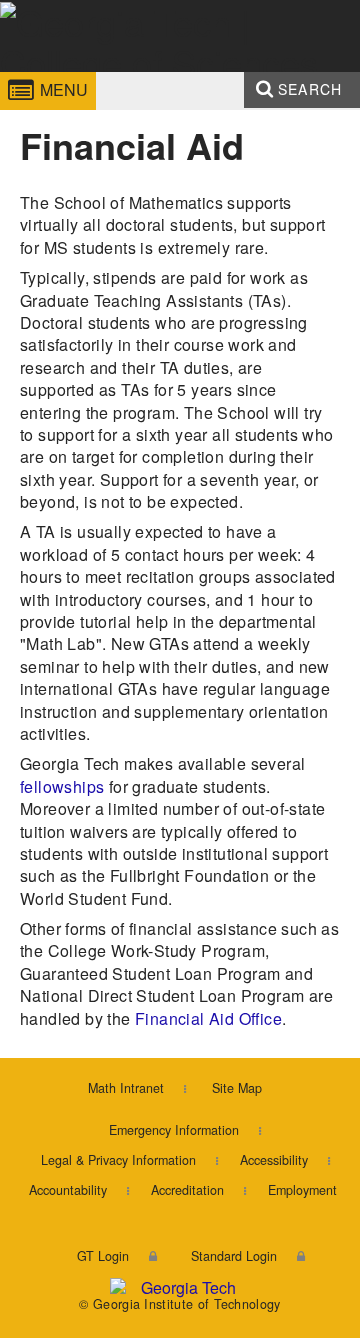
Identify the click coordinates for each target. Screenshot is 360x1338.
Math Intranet (126, 1088)
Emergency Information (174, 1130)
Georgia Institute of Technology (54, 73)
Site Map (237, 1088)
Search (310, 89)
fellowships (62, 786)
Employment (302, 1190)
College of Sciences (189, 73)
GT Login (103, 1256)
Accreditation (187, 1190)
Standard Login (234, 1256)
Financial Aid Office (208, 1018)
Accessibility (274, 1160)
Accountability (68, 1190)
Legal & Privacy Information (118, 1160)
